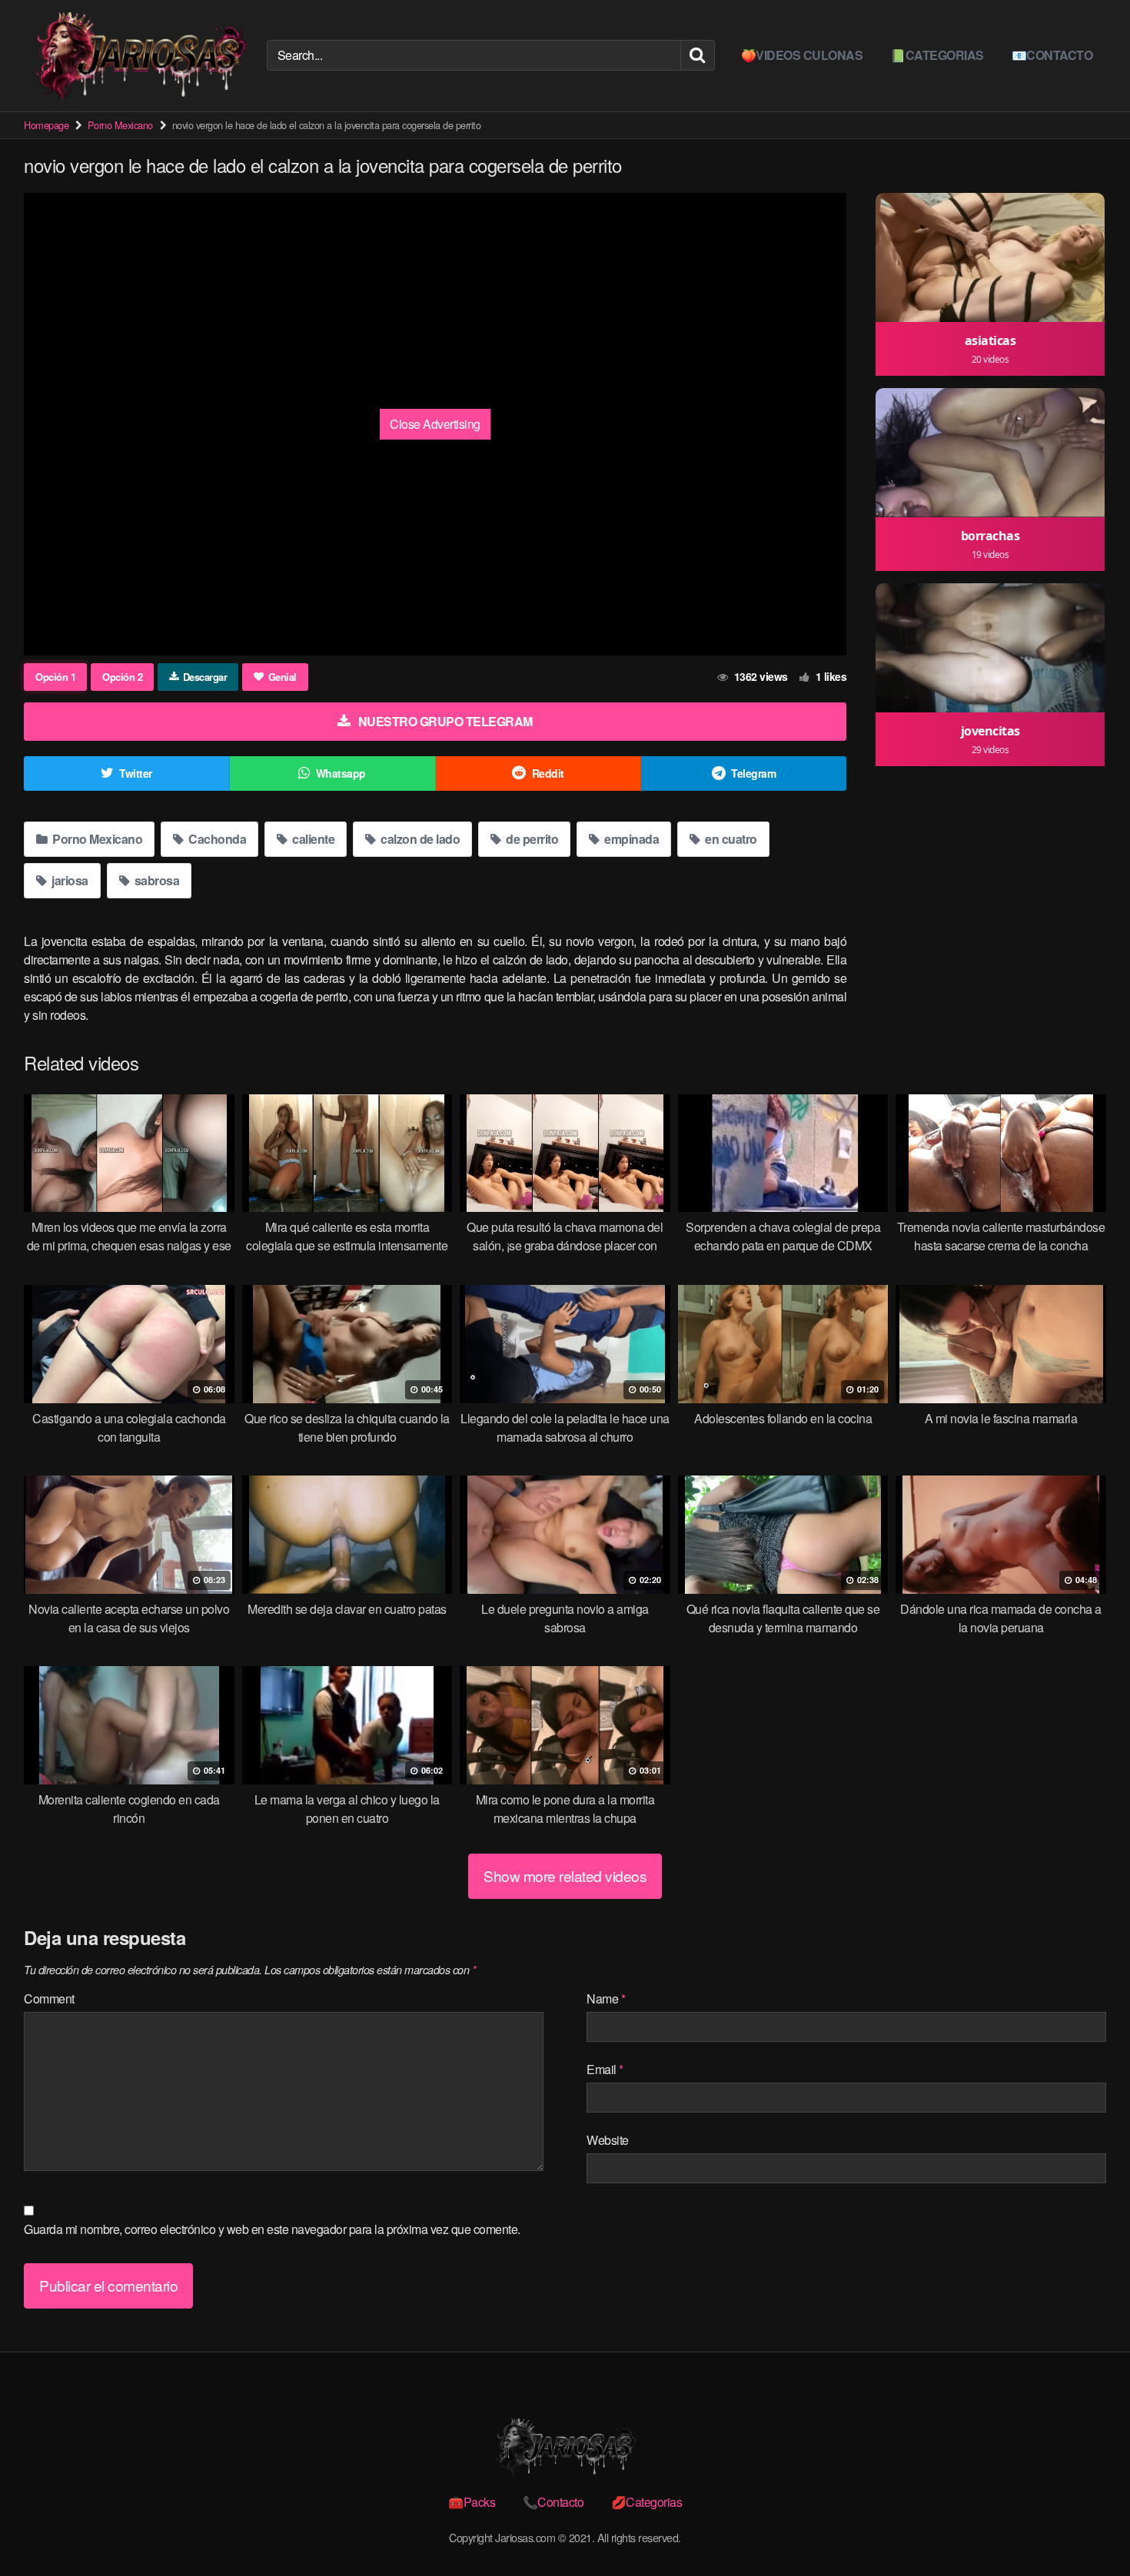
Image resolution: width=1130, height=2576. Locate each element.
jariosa (69, 880)
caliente (312, 839)
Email (605, 2069)
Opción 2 (122, 677)
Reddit (548, 773)
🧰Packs (472, 2502)
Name (606, 1998)
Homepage (46, 125)
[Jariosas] (139, 56)
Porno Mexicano (120, 125)
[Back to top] (1088, 2527)
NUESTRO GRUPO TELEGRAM (445, 721)
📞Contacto (553, 2502)
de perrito (531, 839)
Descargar (205, 677)
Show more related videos (565, 1876)
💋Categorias (647, 2502)
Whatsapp (341, 773)
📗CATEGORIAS (937, 55)
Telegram (753, 773)
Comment (49, 1998)
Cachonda (216, 839)
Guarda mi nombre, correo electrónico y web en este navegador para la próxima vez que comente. (272, 2229)
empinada (631, 839)
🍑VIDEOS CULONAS (802, 55)
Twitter (136, 773)
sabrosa (155, 880)
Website (608, 2140)
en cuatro (730, 839)
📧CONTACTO (1052, 55)
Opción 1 (55, 677)
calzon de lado (419, 839)
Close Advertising (435, 424)
